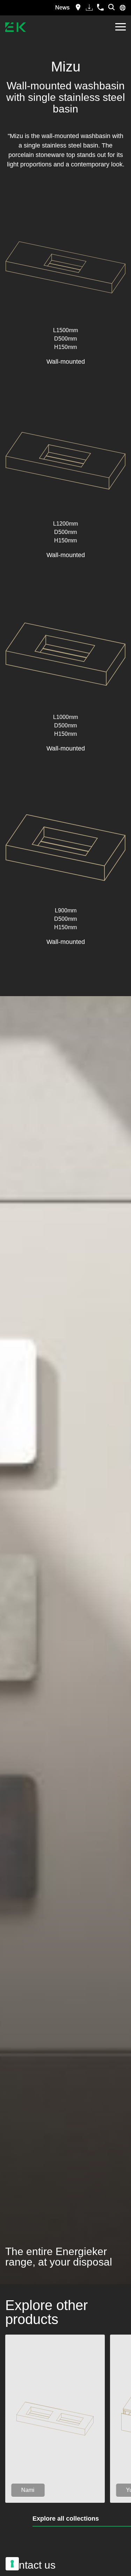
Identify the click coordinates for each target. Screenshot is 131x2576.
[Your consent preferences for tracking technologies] (12, 2564)
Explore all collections (66, 2519)
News (62, 8)
